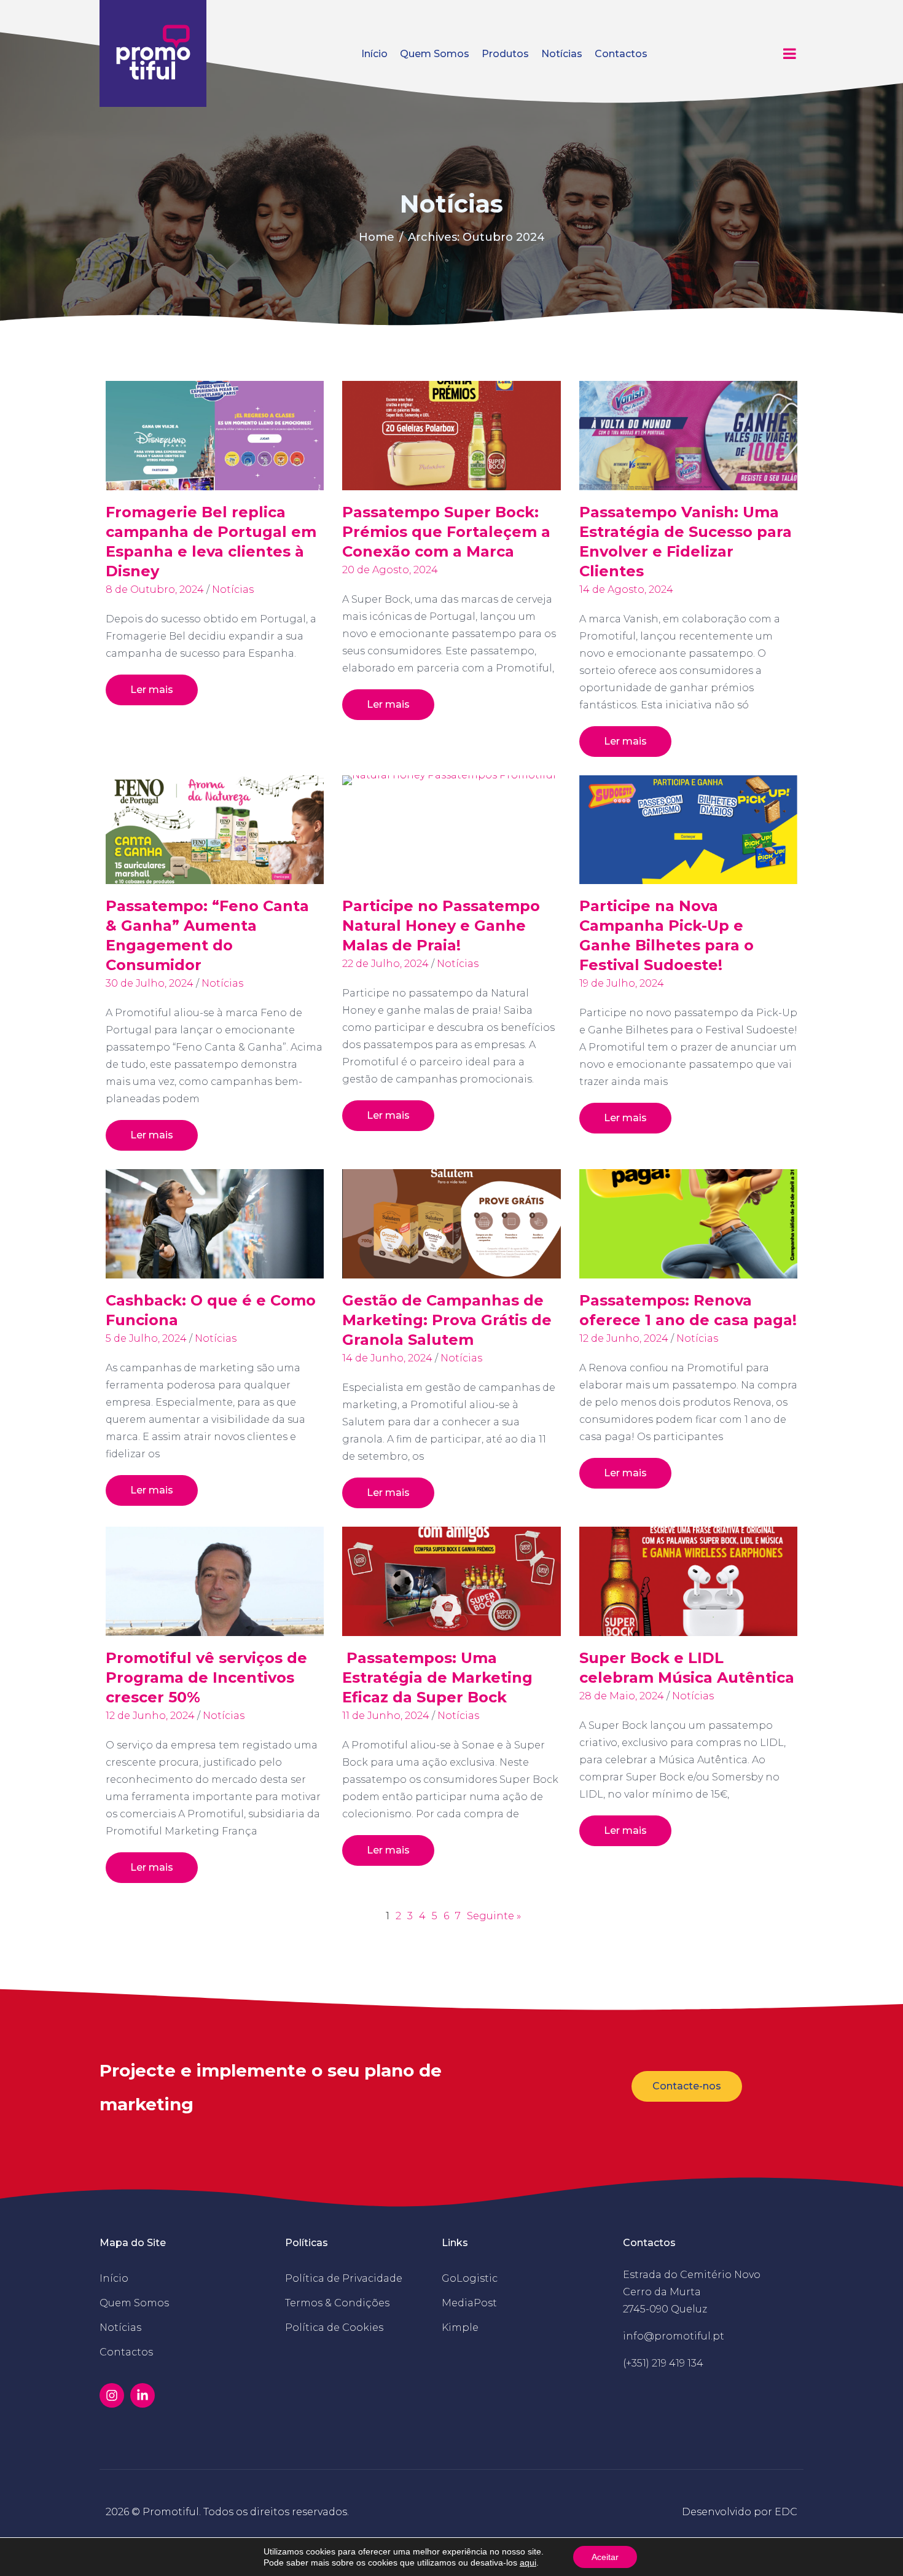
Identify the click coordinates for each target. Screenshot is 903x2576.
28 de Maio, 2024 (622, 1696)
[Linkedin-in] (143, 2395)
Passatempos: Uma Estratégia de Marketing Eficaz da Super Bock (437, 1678)
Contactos (621, 54)
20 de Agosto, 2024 (390, 570)
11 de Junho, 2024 (386, 1716)
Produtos (505, 54)
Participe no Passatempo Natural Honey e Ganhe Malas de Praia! (441, 926)
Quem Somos (435, 54)
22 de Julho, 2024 (385, 964)
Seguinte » (494, 1916)
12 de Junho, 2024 (624, 1338)
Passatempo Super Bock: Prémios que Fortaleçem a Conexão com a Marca (446, 532)
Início (374, 54)
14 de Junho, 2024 (387, 1358)
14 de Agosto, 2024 (626, 589)
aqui (528, 2562)
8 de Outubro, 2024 (155, 589)
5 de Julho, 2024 (146, 1338)
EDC (786, 2512)
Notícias (562, 54)
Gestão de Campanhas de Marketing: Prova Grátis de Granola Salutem (447, 1320)
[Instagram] (112, 2395)
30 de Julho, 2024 (150, 983)
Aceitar (605, 2557)
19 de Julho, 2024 (622, 983)
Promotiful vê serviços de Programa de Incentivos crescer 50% (206, 1678)
